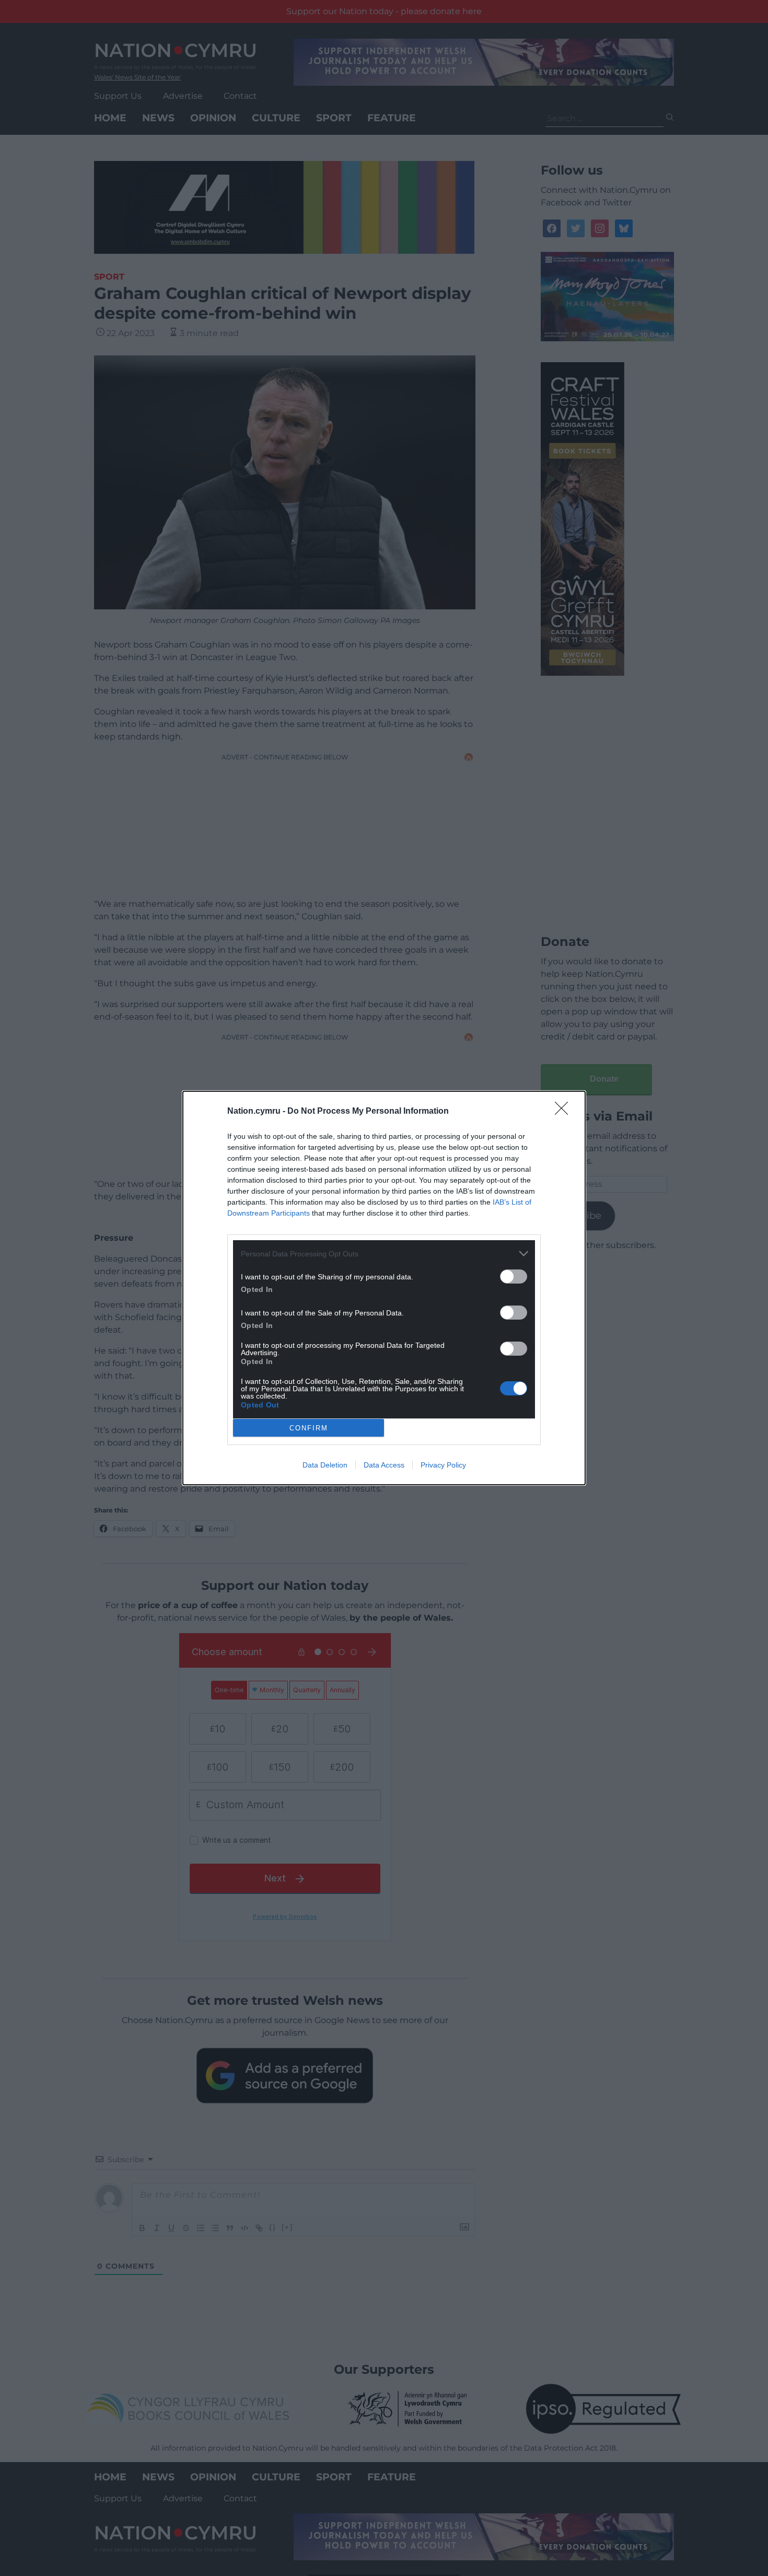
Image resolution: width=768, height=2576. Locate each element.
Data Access (384, 1465)
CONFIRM (309, 1428)
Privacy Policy (443, 1465)
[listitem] (384, 1254)
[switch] (514, 1277)
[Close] (565, 1112)
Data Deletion (325, 1465)
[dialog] (384, 1288)
